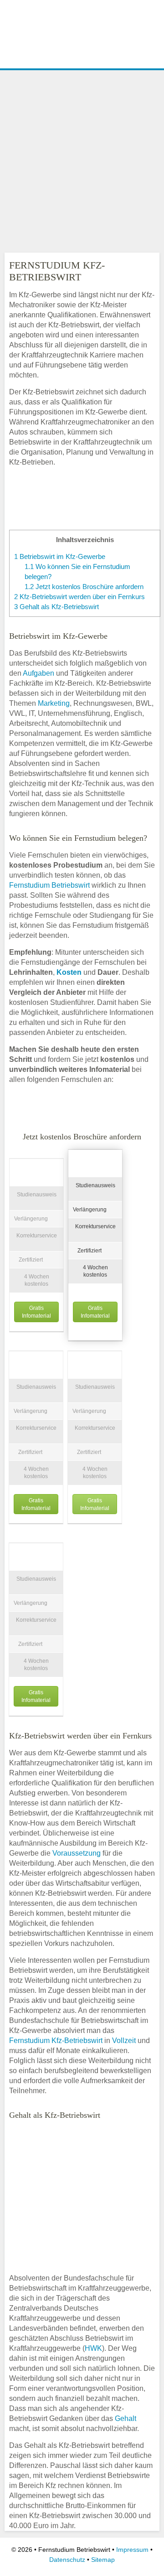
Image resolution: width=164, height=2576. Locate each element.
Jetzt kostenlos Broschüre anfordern (84, 587)
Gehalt (126, 2418)
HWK (93, 2348)
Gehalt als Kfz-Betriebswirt (56, 607)
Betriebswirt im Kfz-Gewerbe (60, 556)
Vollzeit (124, 2041)
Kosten (69, 972)
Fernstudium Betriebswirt (49, 885)
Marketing (54, 703)
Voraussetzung (77, 1853)
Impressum (132, 2550)
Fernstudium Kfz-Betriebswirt (56, 2041)
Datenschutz (67, 2560)
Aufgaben (38, 673)
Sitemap (103, 2560)
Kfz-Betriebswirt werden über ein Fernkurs (79, 597)
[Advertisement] (82, 159)
